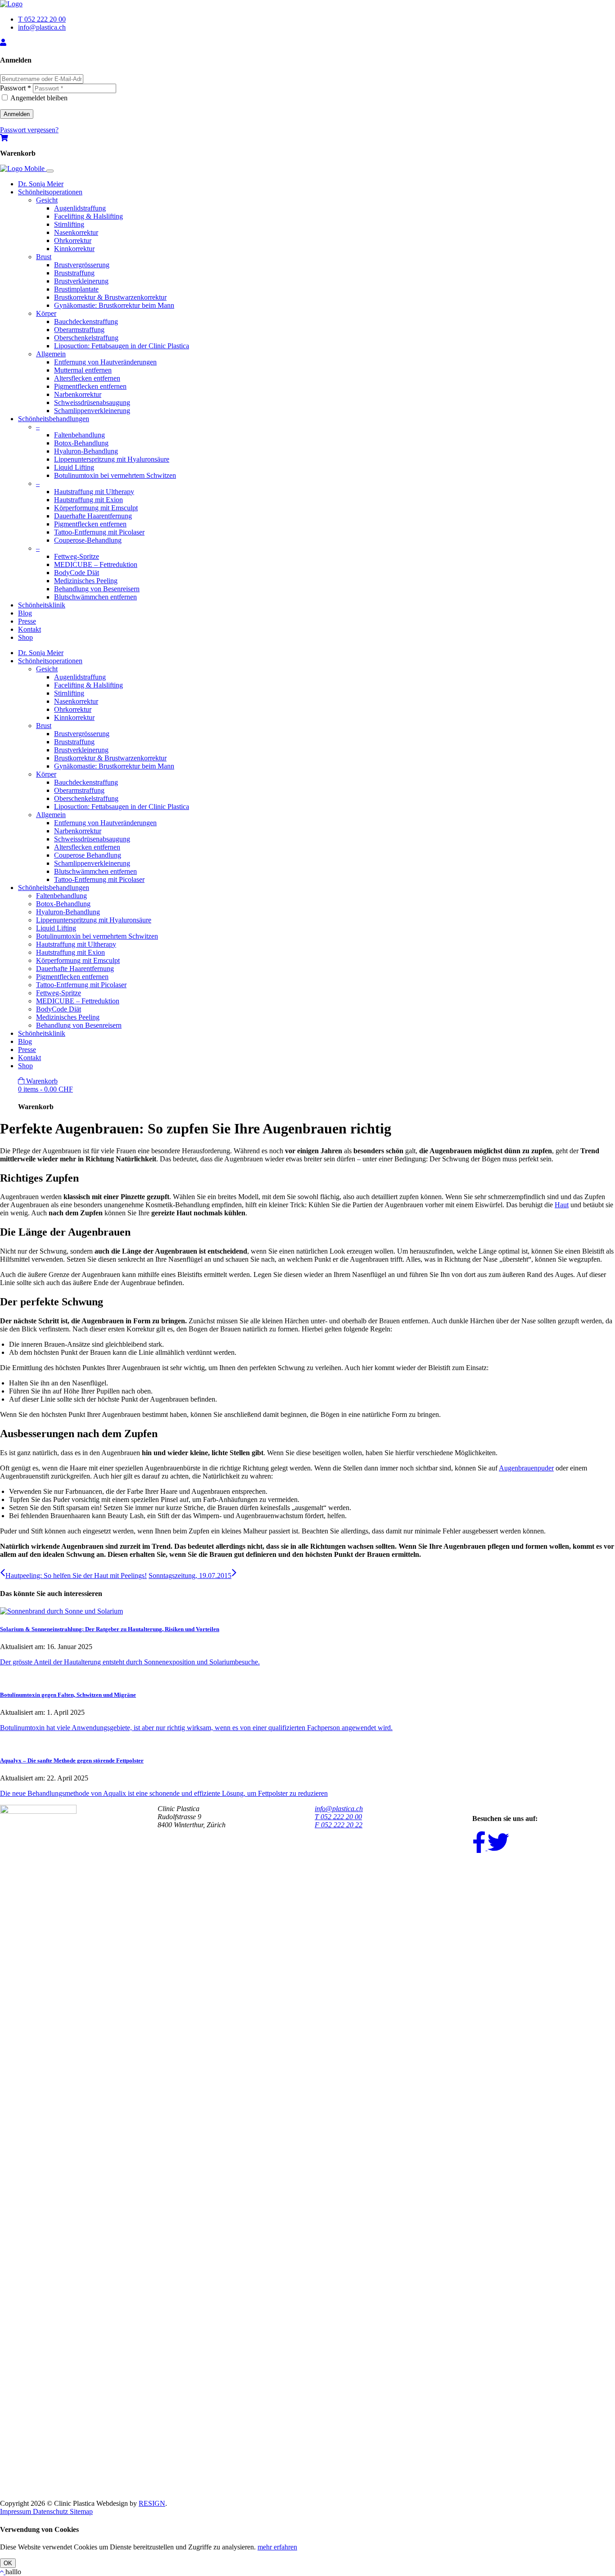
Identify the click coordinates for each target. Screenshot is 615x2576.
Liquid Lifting (74, 467)
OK (8, 2563)
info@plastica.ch (42, 27)
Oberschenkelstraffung (86, 338)
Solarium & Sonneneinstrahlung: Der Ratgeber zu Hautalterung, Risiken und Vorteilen (110, 1629)
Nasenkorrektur (76, 232)
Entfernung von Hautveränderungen (105, 362)
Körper (46, 313)
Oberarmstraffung (79, 330)
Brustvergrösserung (82, 265)
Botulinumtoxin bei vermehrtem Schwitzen (115, 475)
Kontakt (29, 629)
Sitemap (81, 2511)
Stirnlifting (69, 224)
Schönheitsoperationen (50, 192)
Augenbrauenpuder (526, 1468)
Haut (562, 1205)
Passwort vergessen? (29, 130)
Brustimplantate (76, 289)
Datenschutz (51, 2511)
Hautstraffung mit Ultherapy (94, 492)
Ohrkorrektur (73, 241)
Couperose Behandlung (88, 855)
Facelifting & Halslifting (88, 216)
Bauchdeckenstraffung (86, 321)
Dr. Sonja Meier (41, 184)
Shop (25, 637)
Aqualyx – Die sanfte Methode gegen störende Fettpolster (72, 1760)
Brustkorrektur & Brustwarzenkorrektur (110, 297)
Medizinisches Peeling (86, 581)
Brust (44, 257)
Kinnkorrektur (74, 249)
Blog (25, 613)
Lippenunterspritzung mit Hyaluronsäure (112, 459)
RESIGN (152, 2503)
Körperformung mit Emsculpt (96, 508)
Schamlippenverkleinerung (92, 411)
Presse (27, 621)
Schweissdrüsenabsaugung (92, 402)
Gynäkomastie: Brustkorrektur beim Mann (114, 305)
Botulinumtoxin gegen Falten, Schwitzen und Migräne (68, 1695)
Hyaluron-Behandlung (86, 451)
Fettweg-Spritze (77, 556)
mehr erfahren (277, 2547)
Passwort (16, 88)
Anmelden (17, 114)
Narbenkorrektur (78, 394)
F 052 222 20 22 (339, 1825)
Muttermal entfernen (83, 370)
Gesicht (47, 200)
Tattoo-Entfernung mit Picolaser (99, 532)
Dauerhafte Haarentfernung (93, 516)
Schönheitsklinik (42, 605)
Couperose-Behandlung (88, 540)
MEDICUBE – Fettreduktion (96, 564)
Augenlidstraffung (80, 208)
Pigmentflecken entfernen (90, 386)
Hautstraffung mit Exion (88, 500)
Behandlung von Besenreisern (97, 589)
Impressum (16, 2511)
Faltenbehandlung (79, 435)
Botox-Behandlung (81, 443)
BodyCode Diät (77, 573)
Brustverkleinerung (81, 281)
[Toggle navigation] (50, 171)
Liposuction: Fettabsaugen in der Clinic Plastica (122, 346)
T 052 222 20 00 (42, 19)
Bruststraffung (74, 273)
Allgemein (51, 354)
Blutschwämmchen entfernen (95, 597)
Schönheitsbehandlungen (54, 419)
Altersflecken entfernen (87, 378)
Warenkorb (45, 1085)
